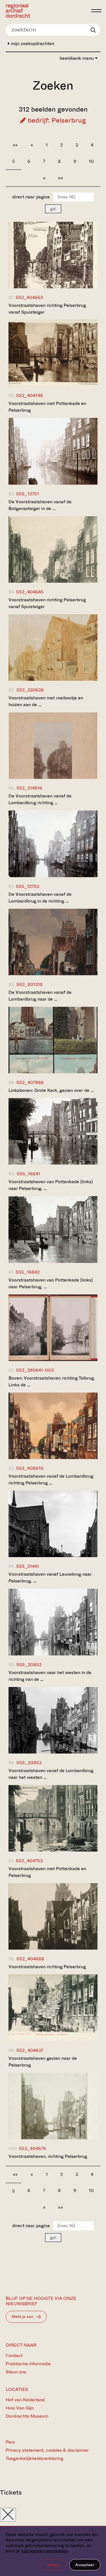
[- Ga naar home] (47, 11)
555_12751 (28, 494)
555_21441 (28, 1566)
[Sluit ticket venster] (8, 2515)
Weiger (54, 2565)
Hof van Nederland (25, 2400)
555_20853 (29, 1763)
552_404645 (30, 592)
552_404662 (29, 297)
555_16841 (28, 1174)
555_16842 (28, 1272)
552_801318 (30, 984)
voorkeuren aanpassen (44, 2551)
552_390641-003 (35, 1370)
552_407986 (30, 1082)
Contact (14, 2356)
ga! (53, 209)
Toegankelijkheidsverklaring (34, 2458)
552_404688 (30, 1959)
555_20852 (29, 1665)
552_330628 (30, 690)
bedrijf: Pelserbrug (56, 120)
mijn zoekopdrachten (32, 44)
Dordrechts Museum (27, 2416)
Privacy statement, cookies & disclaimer (47, 2450)
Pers (10, 2442)
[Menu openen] (96, 11)
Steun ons (16, 2372)
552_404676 (33, 2148)
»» (60, 178)
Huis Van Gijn (20, 2408)
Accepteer (85, 2565)
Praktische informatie (28, 2364)
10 (91, 161)
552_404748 (30, 395)
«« (15, 145)
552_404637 (30, 2050)
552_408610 (30, 1468)
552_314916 (29, 788)
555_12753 (28, 886)
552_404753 (29, 1861)
